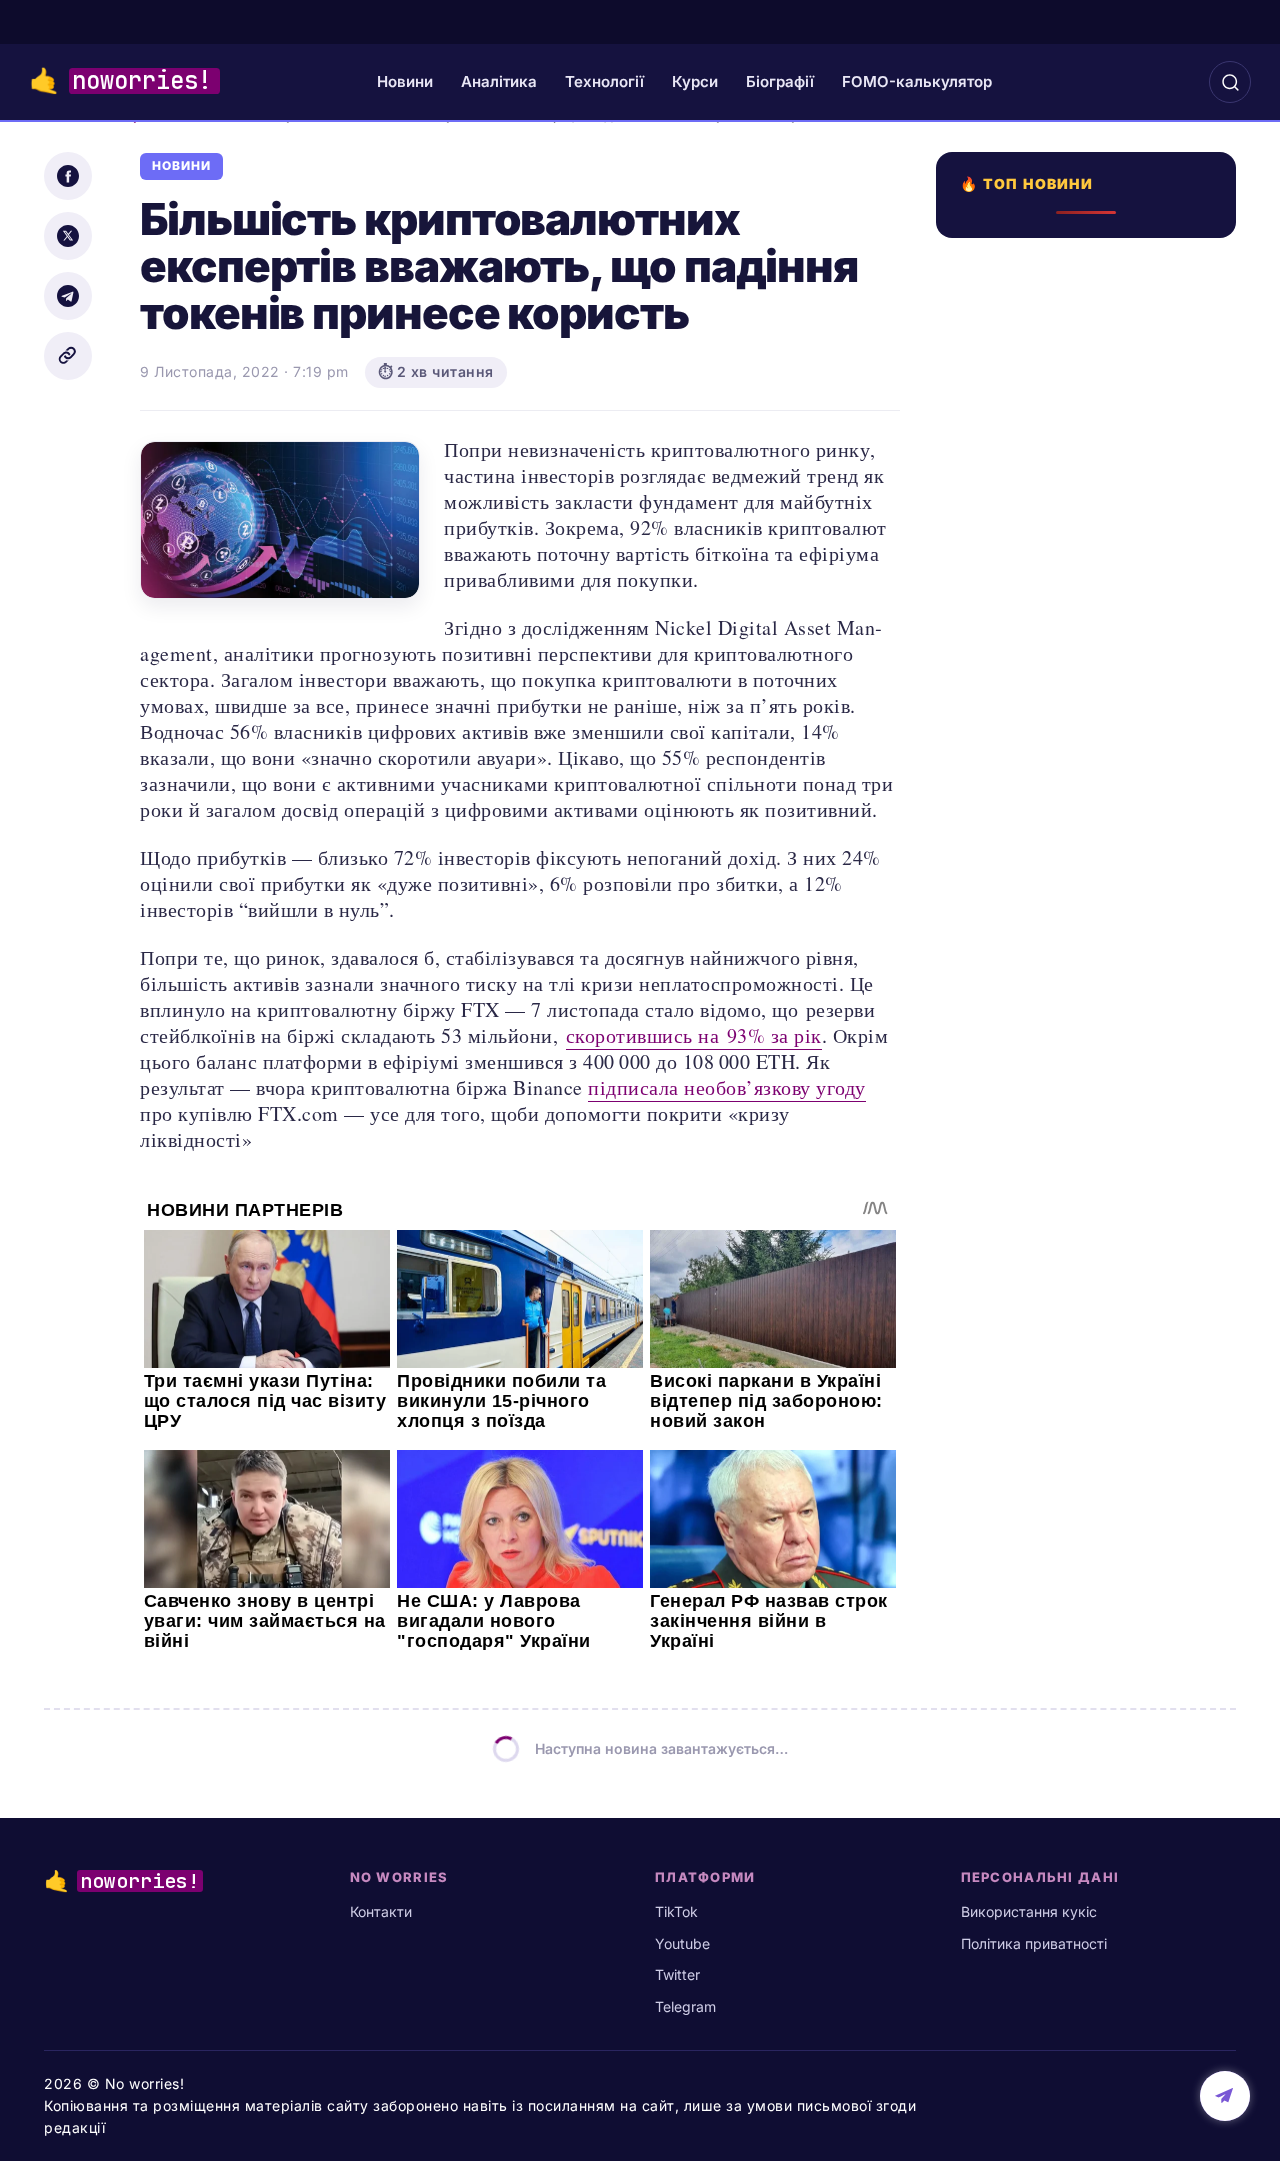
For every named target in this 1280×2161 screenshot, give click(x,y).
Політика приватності (1034, 1943)
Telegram (685, 2006)
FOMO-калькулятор (917, 81)
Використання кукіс (1029, 1911)
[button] (1230, 82)
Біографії (780, 81)
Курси (695, 81)
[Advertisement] (1092, 967)
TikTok (676, 1911)
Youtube (682, 1943)
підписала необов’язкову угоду (727, 1087)
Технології (604, 81)
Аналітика (499, 81)
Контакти (381, 1911)
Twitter (677, 1974)
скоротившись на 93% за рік (694, 1035)
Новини (405, 81)
